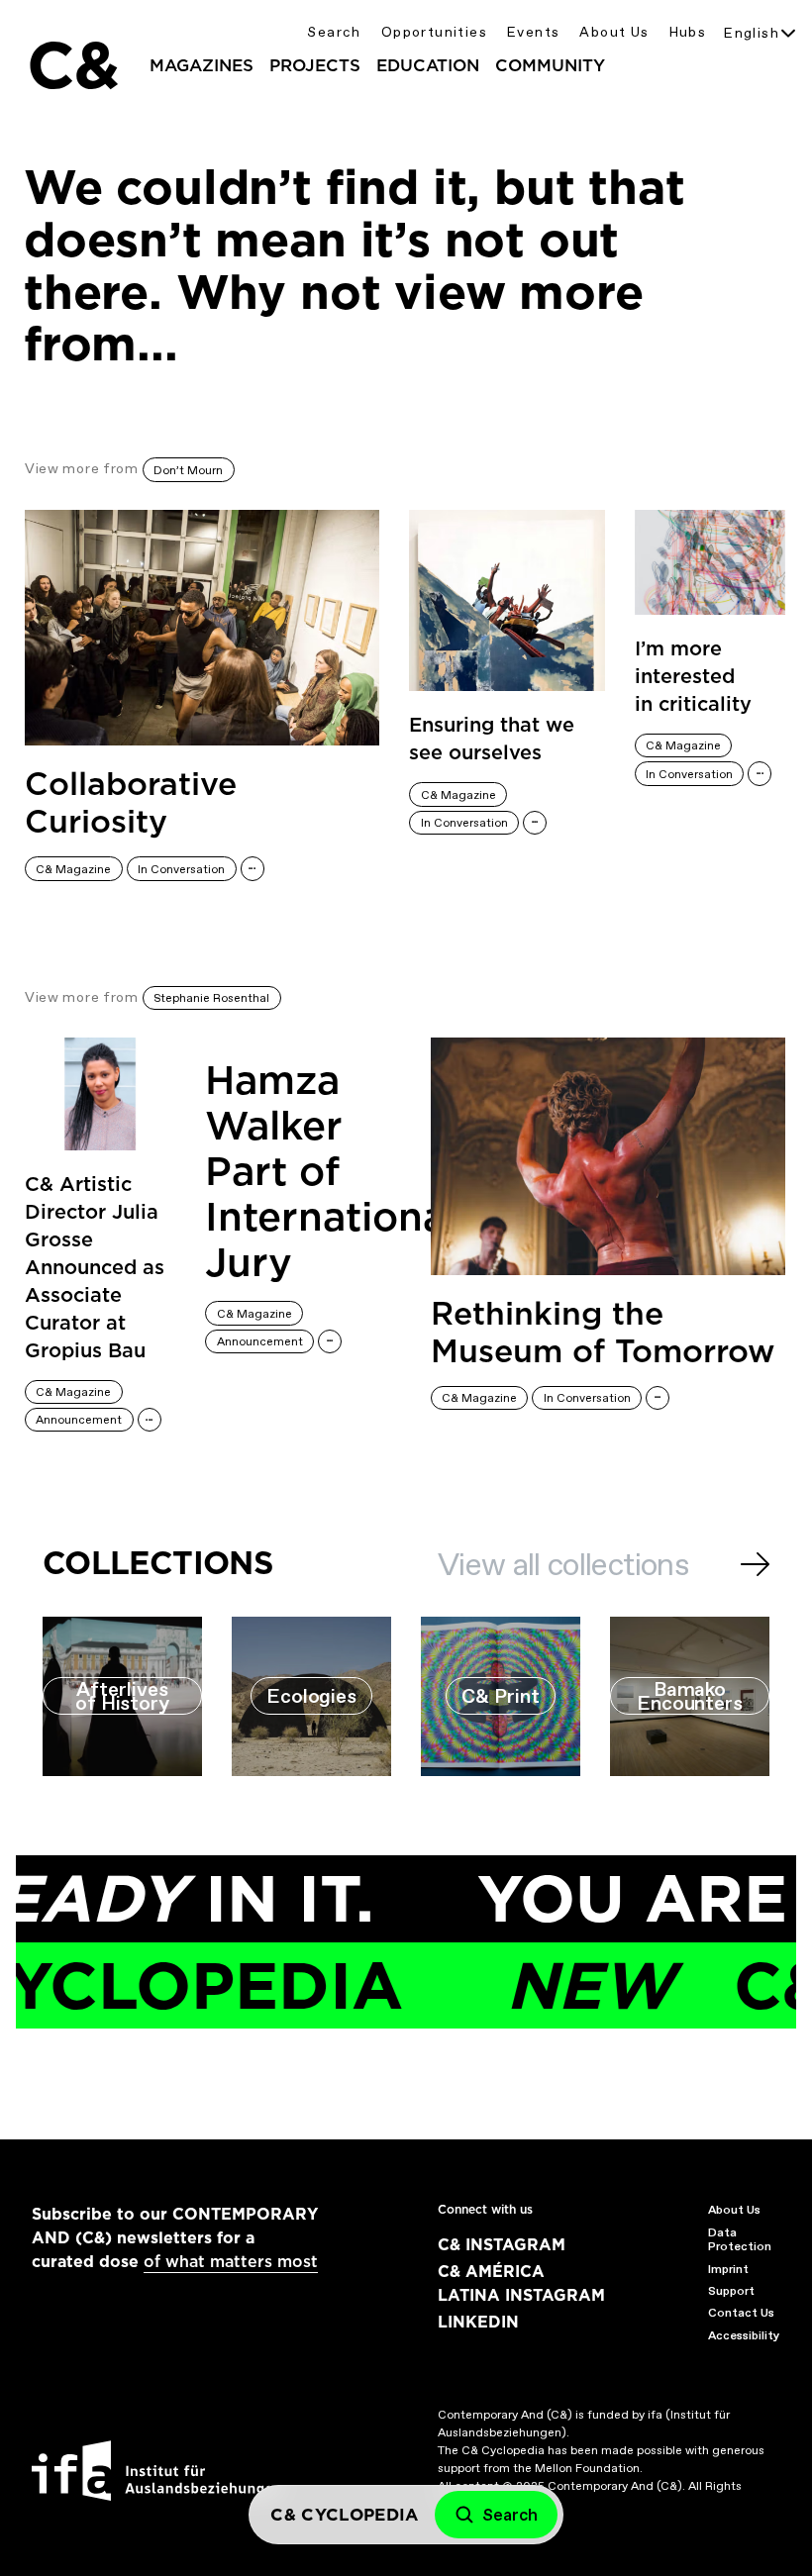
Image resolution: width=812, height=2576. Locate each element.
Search (334, 32)
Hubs (688, 32)
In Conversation (181, 869)
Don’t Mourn (188, 470)
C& (72, 65)
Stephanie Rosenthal (211, 998)
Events (533, 32)
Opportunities (434, 32)
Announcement (79, 1420)
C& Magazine (73, 869)
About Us (614, 32)
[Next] (755, 1564)
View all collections (563, 1564)
